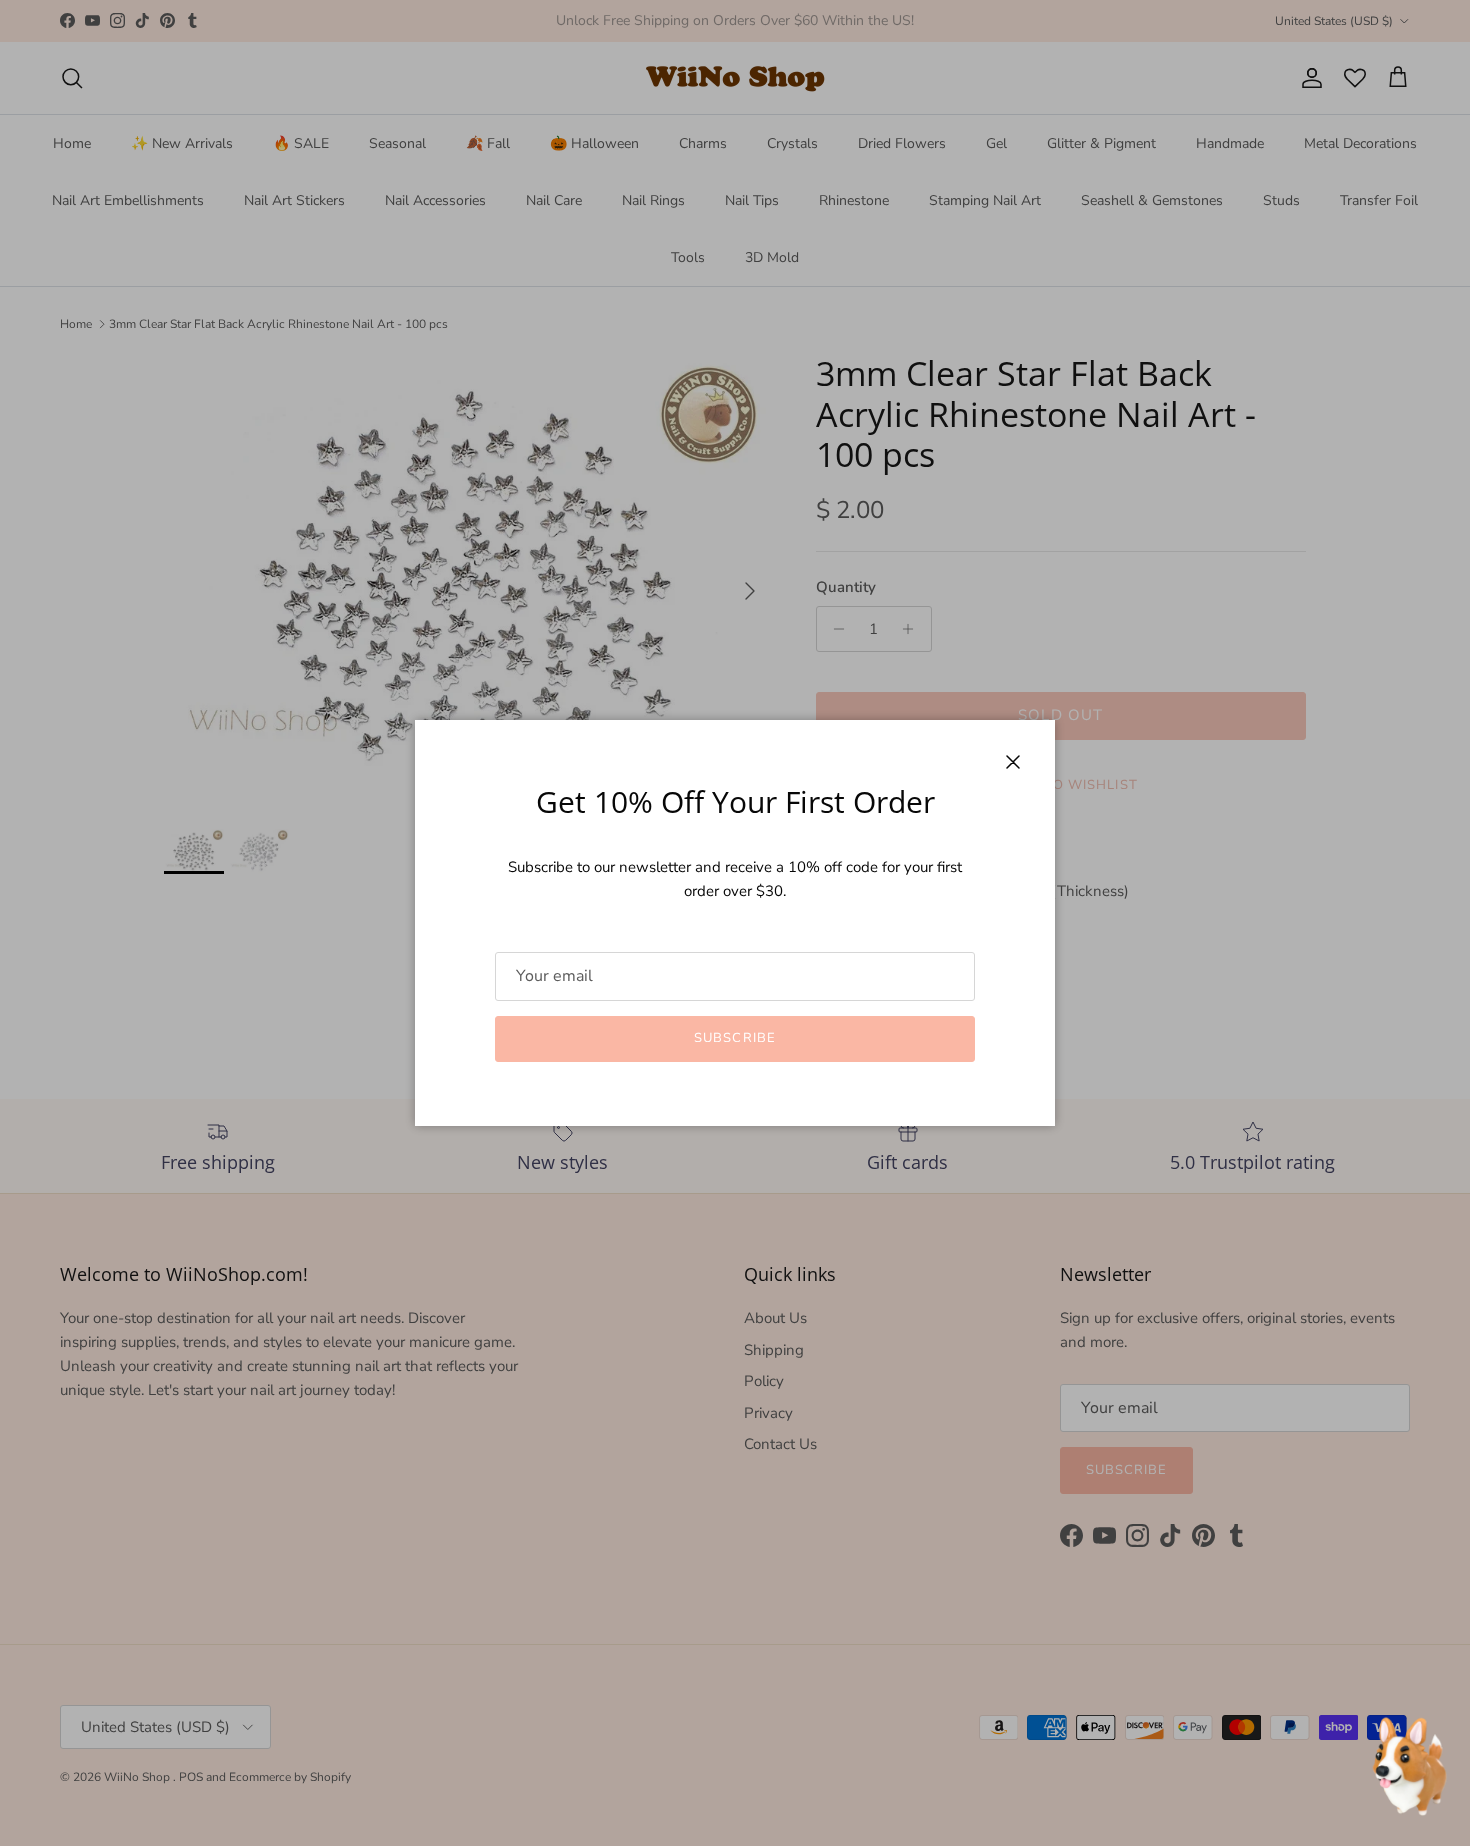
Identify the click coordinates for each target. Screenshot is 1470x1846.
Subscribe (734, 1038)
